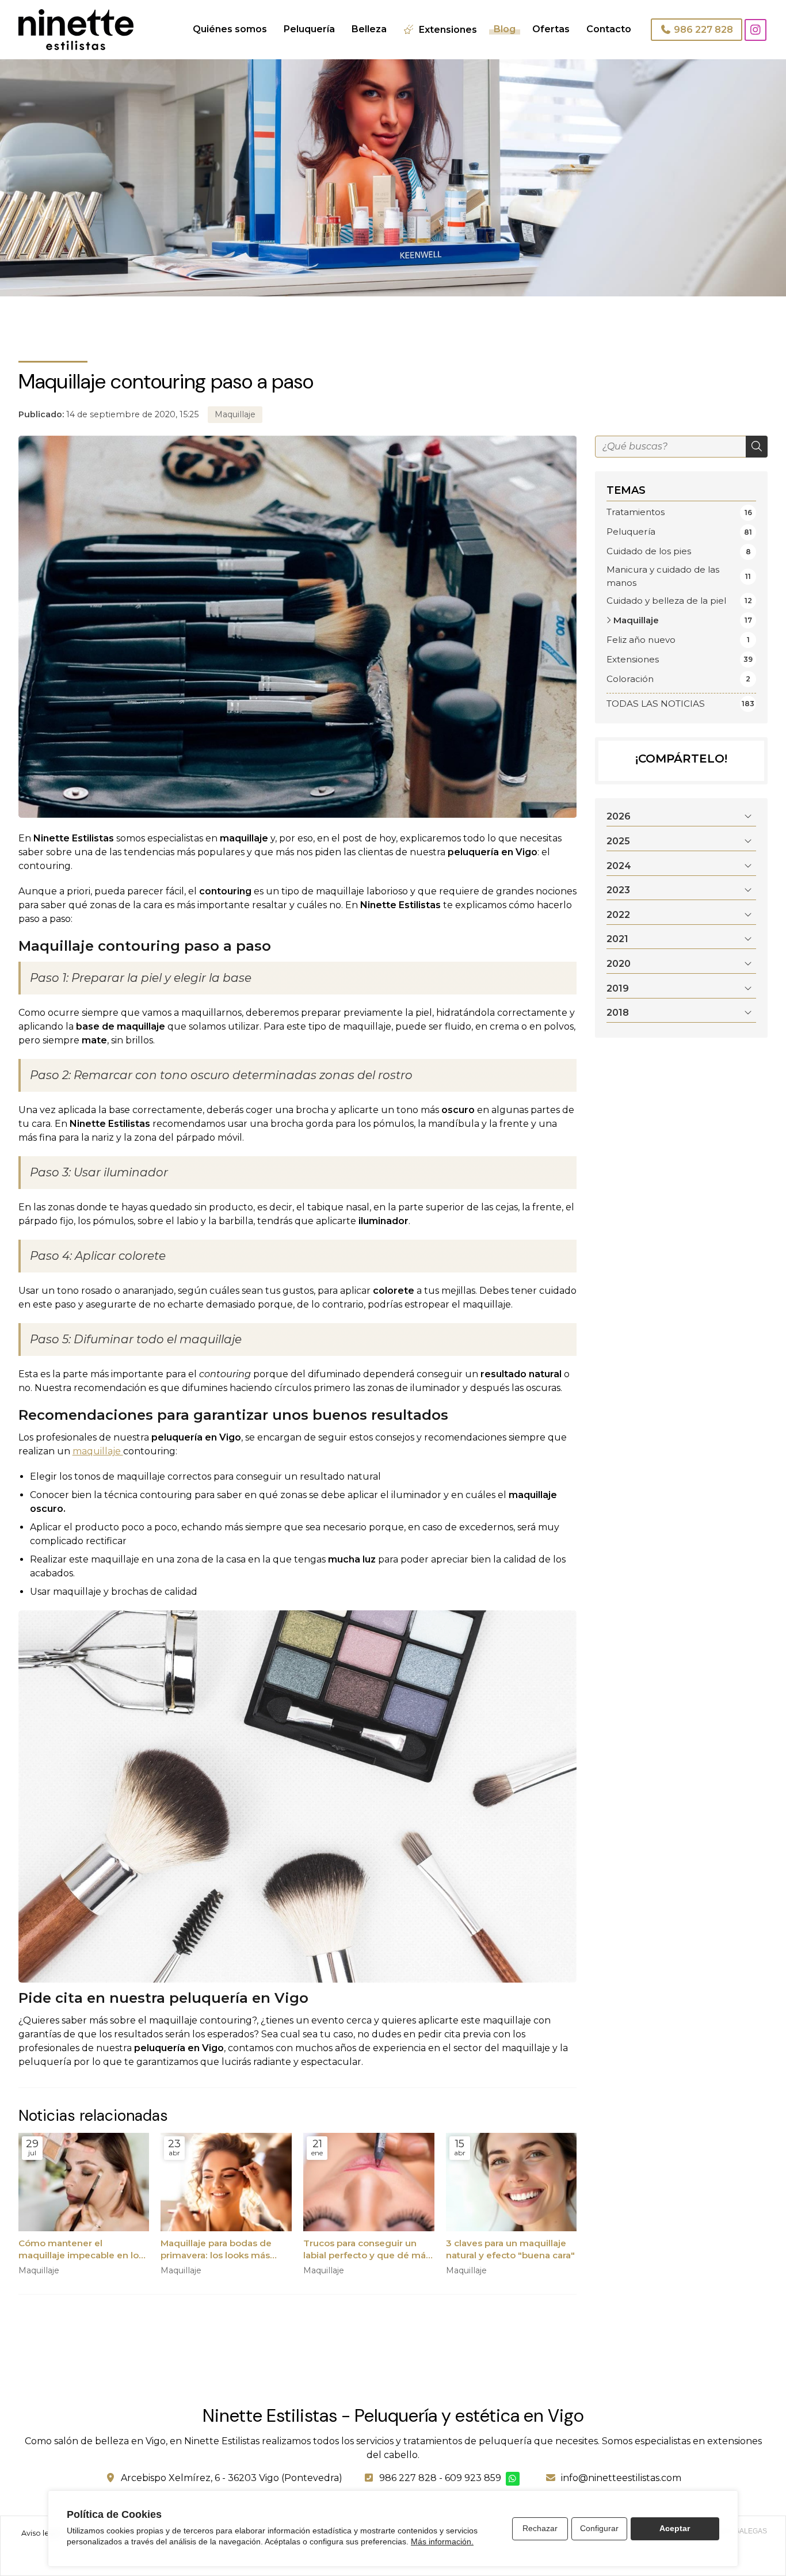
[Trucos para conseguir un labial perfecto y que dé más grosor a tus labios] (369, 2182)
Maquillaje (235, 414)
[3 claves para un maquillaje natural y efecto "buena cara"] (512, 2182)
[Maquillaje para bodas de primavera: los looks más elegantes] (226, 2182)
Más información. (442, 2541)
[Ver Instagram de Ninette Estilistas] (756, 30)
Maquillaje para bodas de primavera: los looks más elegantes (216, 2250)
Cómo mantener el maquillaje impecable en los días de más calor (81, 2250)
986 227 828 (408, 2478)
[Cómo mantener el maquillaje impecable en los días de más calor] (84, 2182)
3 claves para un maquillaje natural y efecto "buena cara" (510, 2249)
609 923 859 (473, 2478)
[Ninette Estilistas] (76, 30)
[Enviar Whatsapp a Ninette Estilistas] (513, 2479)
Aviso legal (41, 2533)
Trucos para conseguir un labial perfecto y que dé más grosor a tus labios (367, 2250)
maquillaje (98, 1451)
